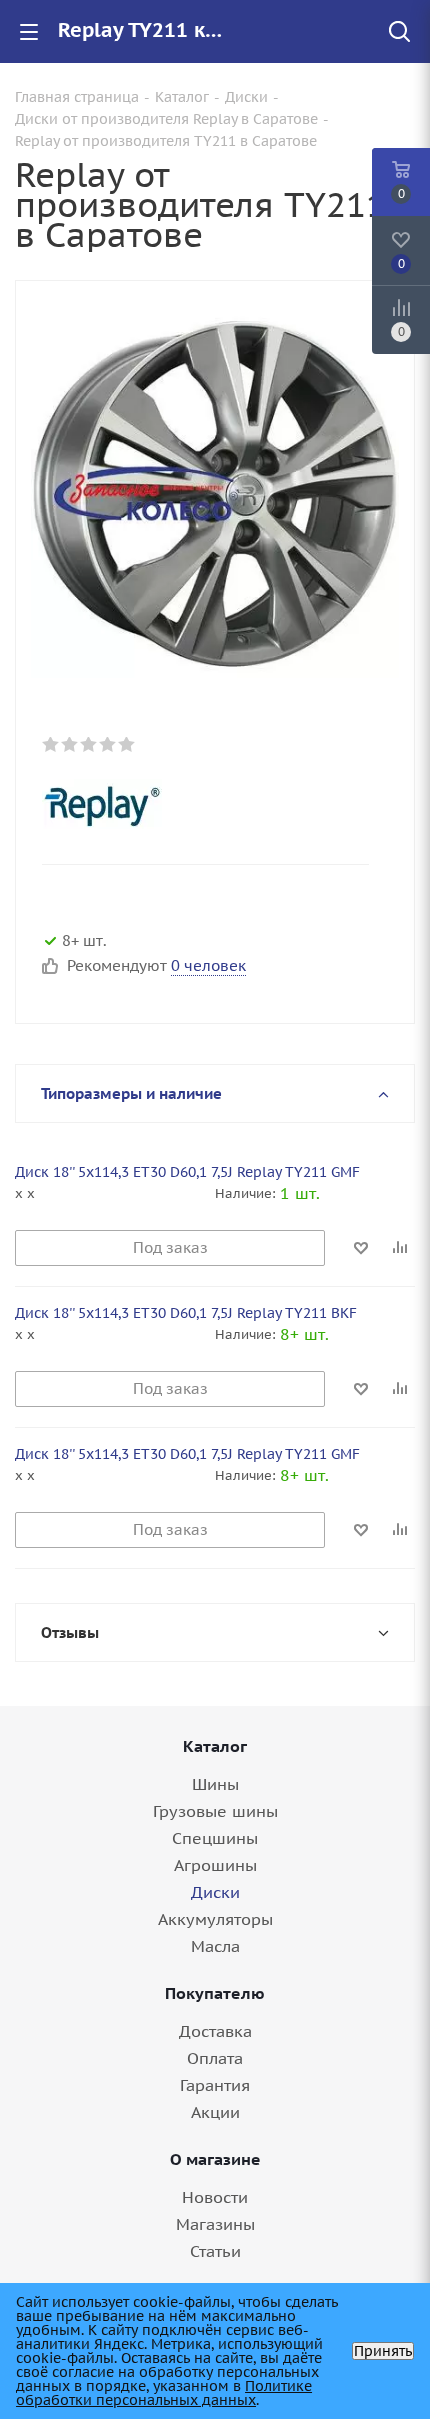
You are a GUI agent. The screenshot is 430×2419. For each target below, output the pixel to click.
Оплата (215, 2058)
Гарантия (215, 2085)
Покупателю (215, 1993)
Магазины (215, 2224)
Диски (215, 1892)
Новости (215, 2197)
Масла (215, 1946)
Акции (215, 2112)
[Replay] (197, 804)
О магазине (215, 2159)
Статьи (215, 2251)
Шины (215, 1784)
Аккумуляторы (215, 1919)
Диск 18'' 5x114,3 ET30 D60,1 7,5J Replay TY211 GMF (187, 1172)
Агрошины (215, 1865)
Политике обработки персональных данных (164, 2393)
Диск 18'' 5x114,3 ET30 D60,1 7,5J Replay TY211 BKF (186, 1313)
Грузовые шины (215, 1811)
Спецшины (215, 1838)
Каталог (215, 1746)
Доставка (215, 2031)
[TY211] (215, 493)
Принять (383, 2351)
